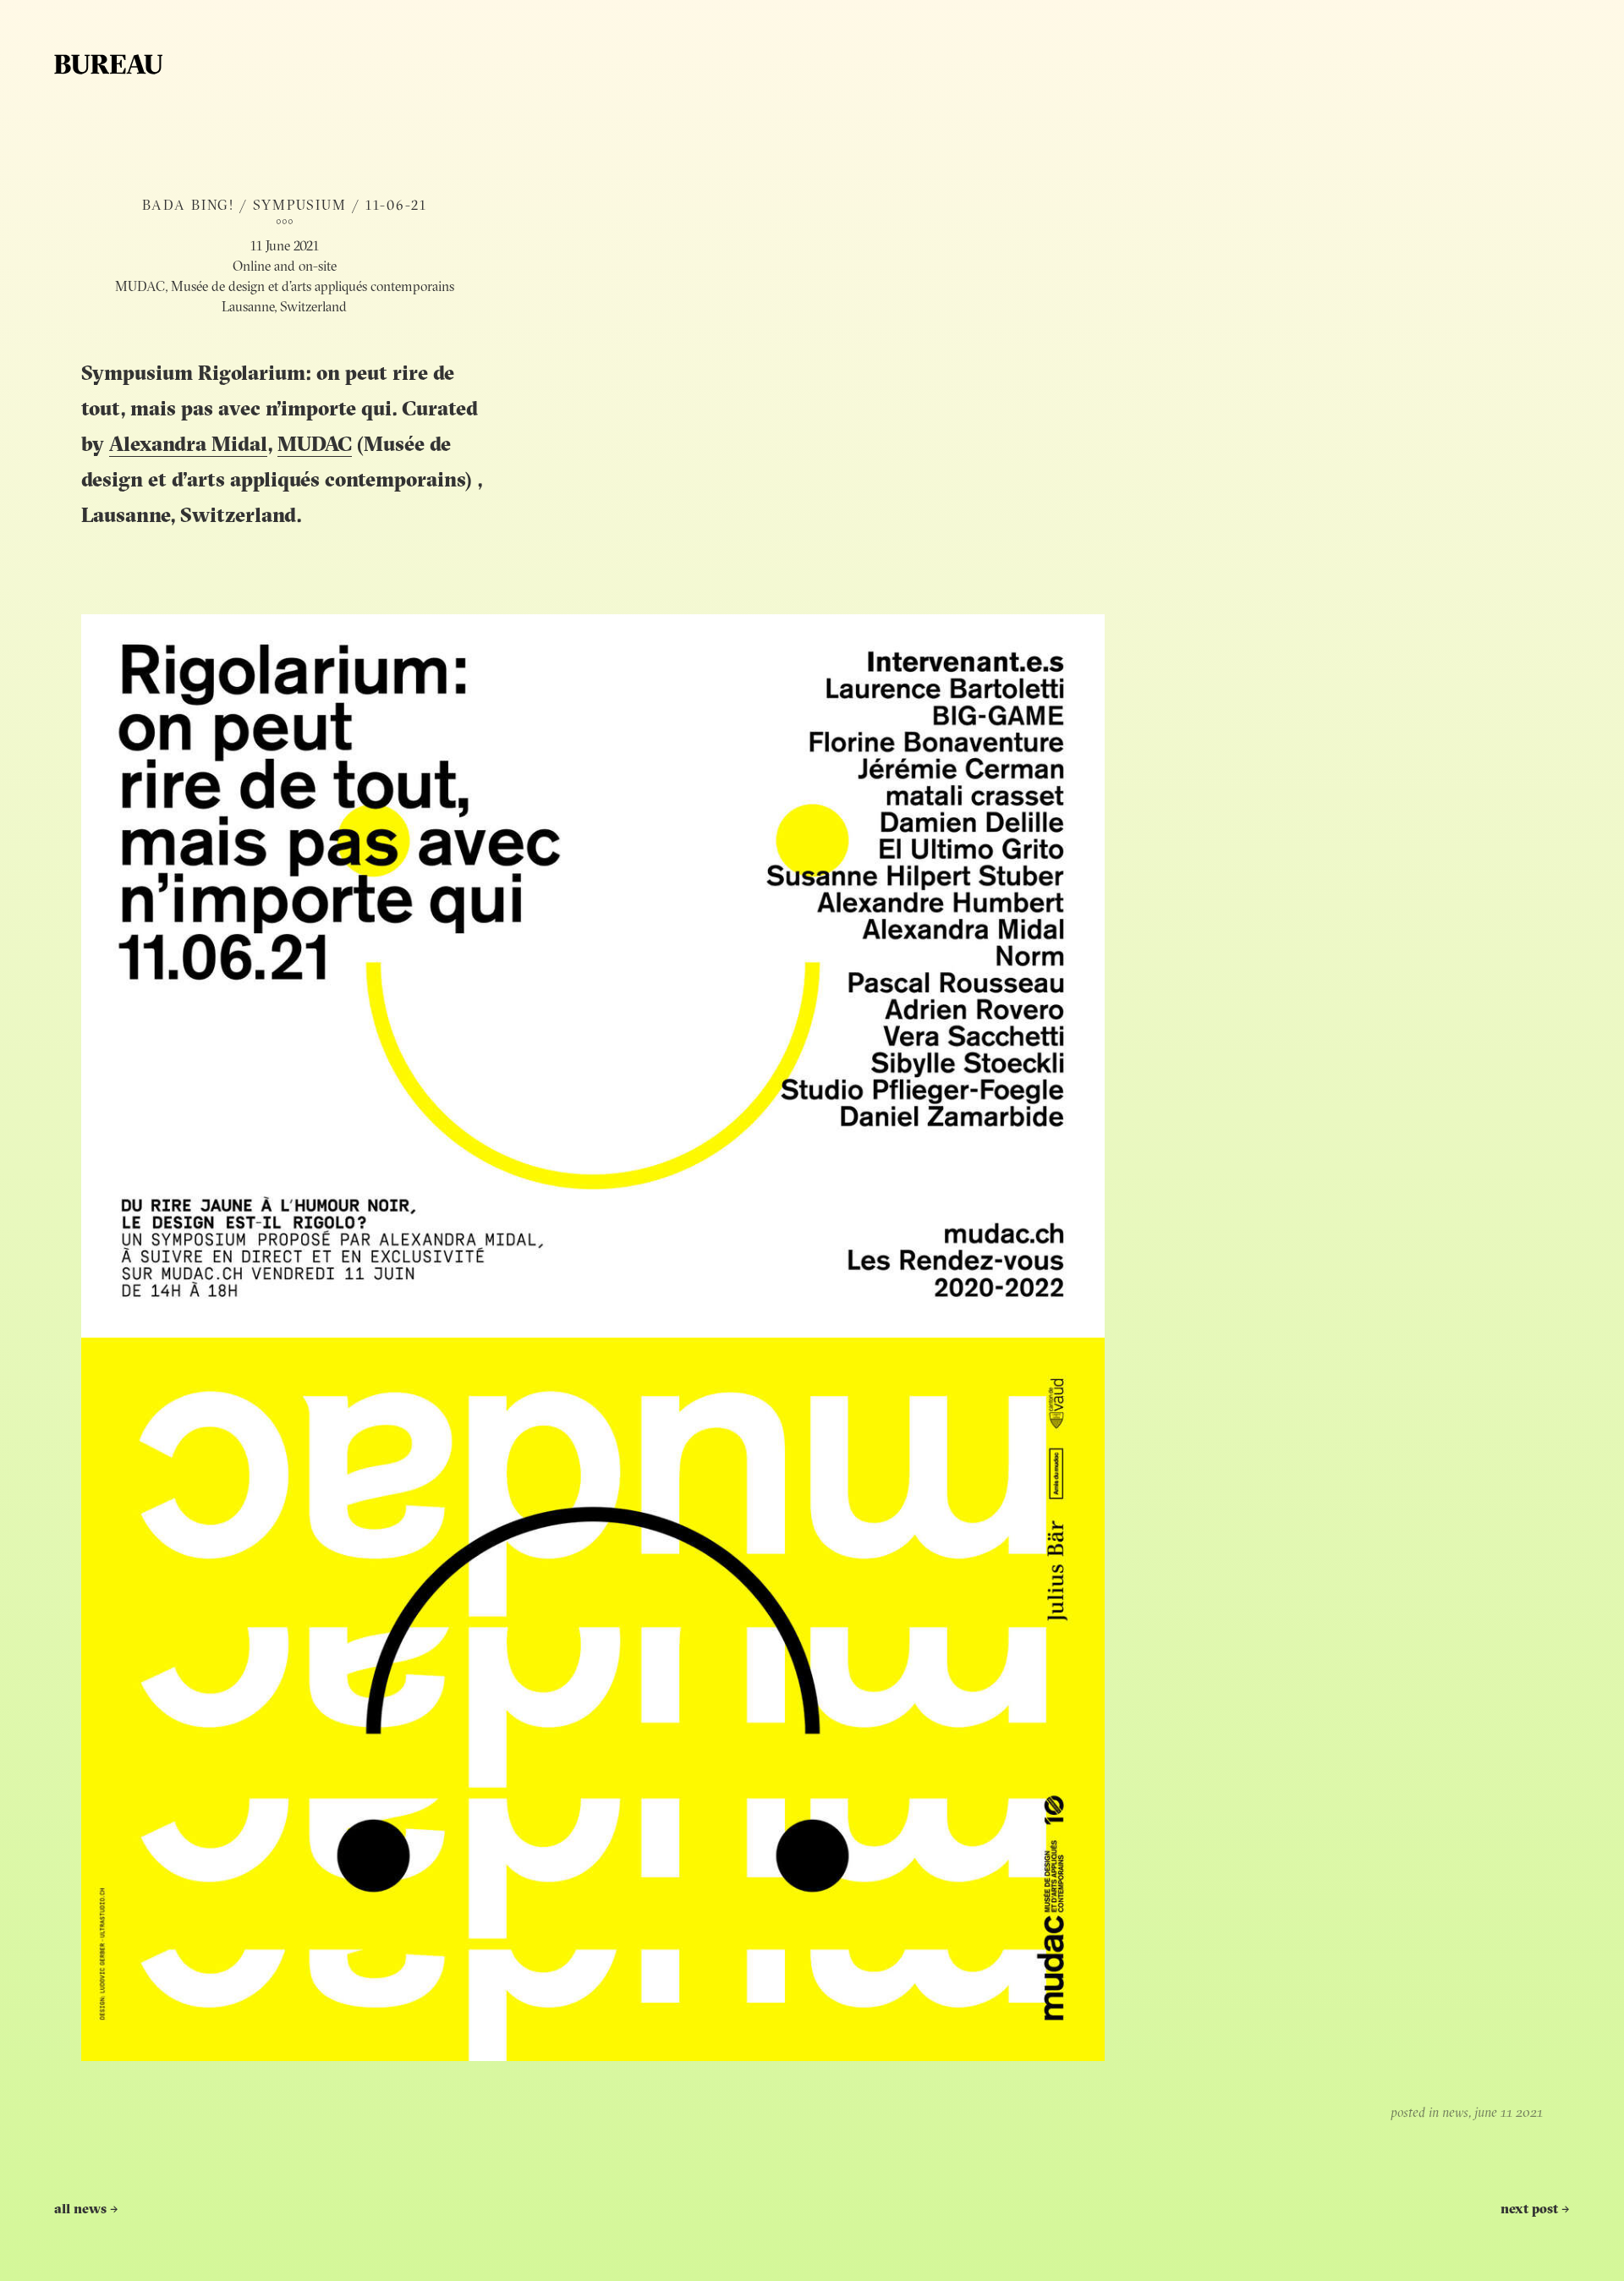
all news (86, 2210)
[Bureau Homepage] (108, 64)
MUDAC (315, 446)
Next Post (1535, 2210)
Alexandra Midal (188, 446)
